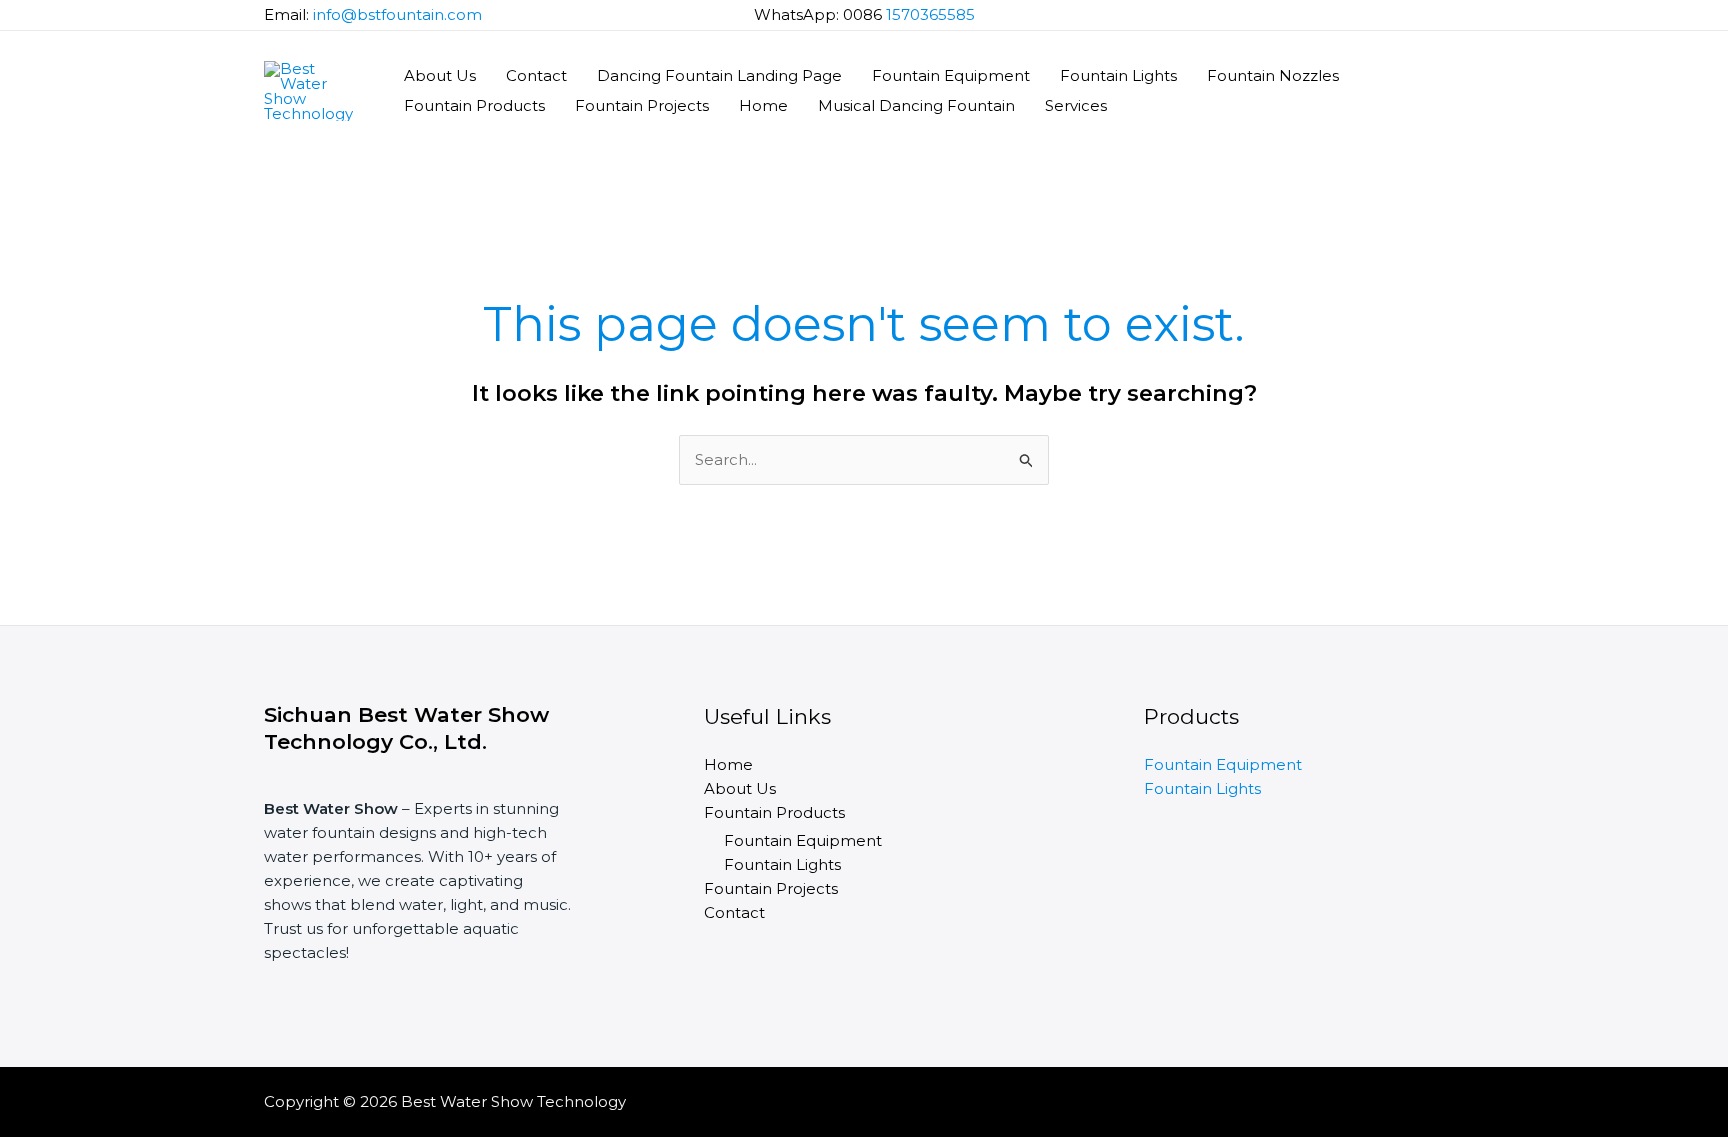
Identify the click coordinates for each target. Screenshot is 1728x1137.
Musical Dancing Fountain (916, 105)
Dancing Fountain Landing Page (719, 75)
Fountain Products (474, 105)
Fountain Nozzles (1273, 75)
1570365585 (930, 14)
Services (1076, 105)
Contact (536, 75)
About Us (440, 75)
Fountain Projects (642, 105)
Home (763, 105)
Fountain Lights (1118, 75)
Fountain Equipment (951, 75)
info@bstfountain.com (397, 14)
